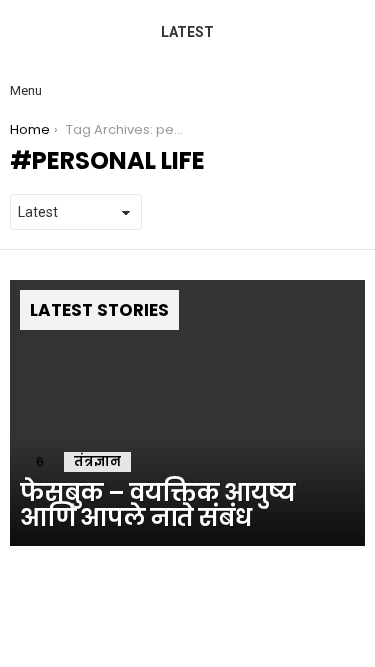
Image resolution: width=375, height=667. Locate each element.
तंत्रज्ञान (97, 461)
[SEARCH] (349, 74)
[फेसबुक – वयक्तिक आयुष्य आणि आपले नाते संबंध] (187, 413)
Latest (187, 32)
